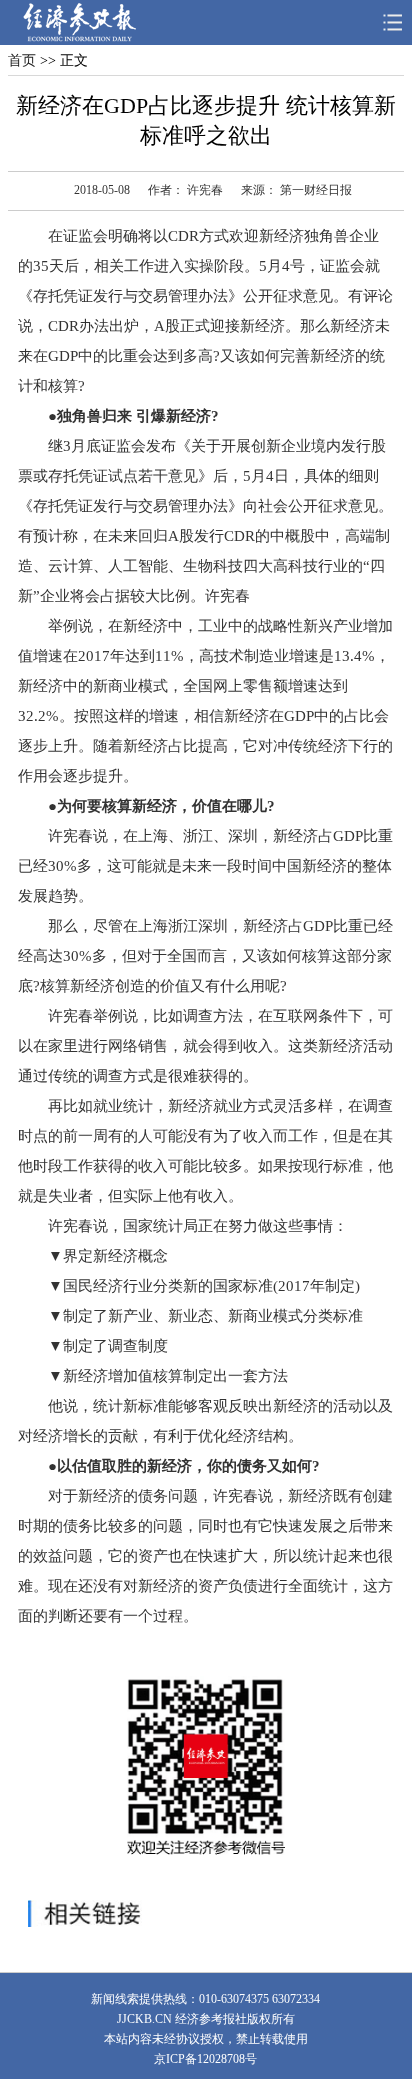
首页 (22, 60)
